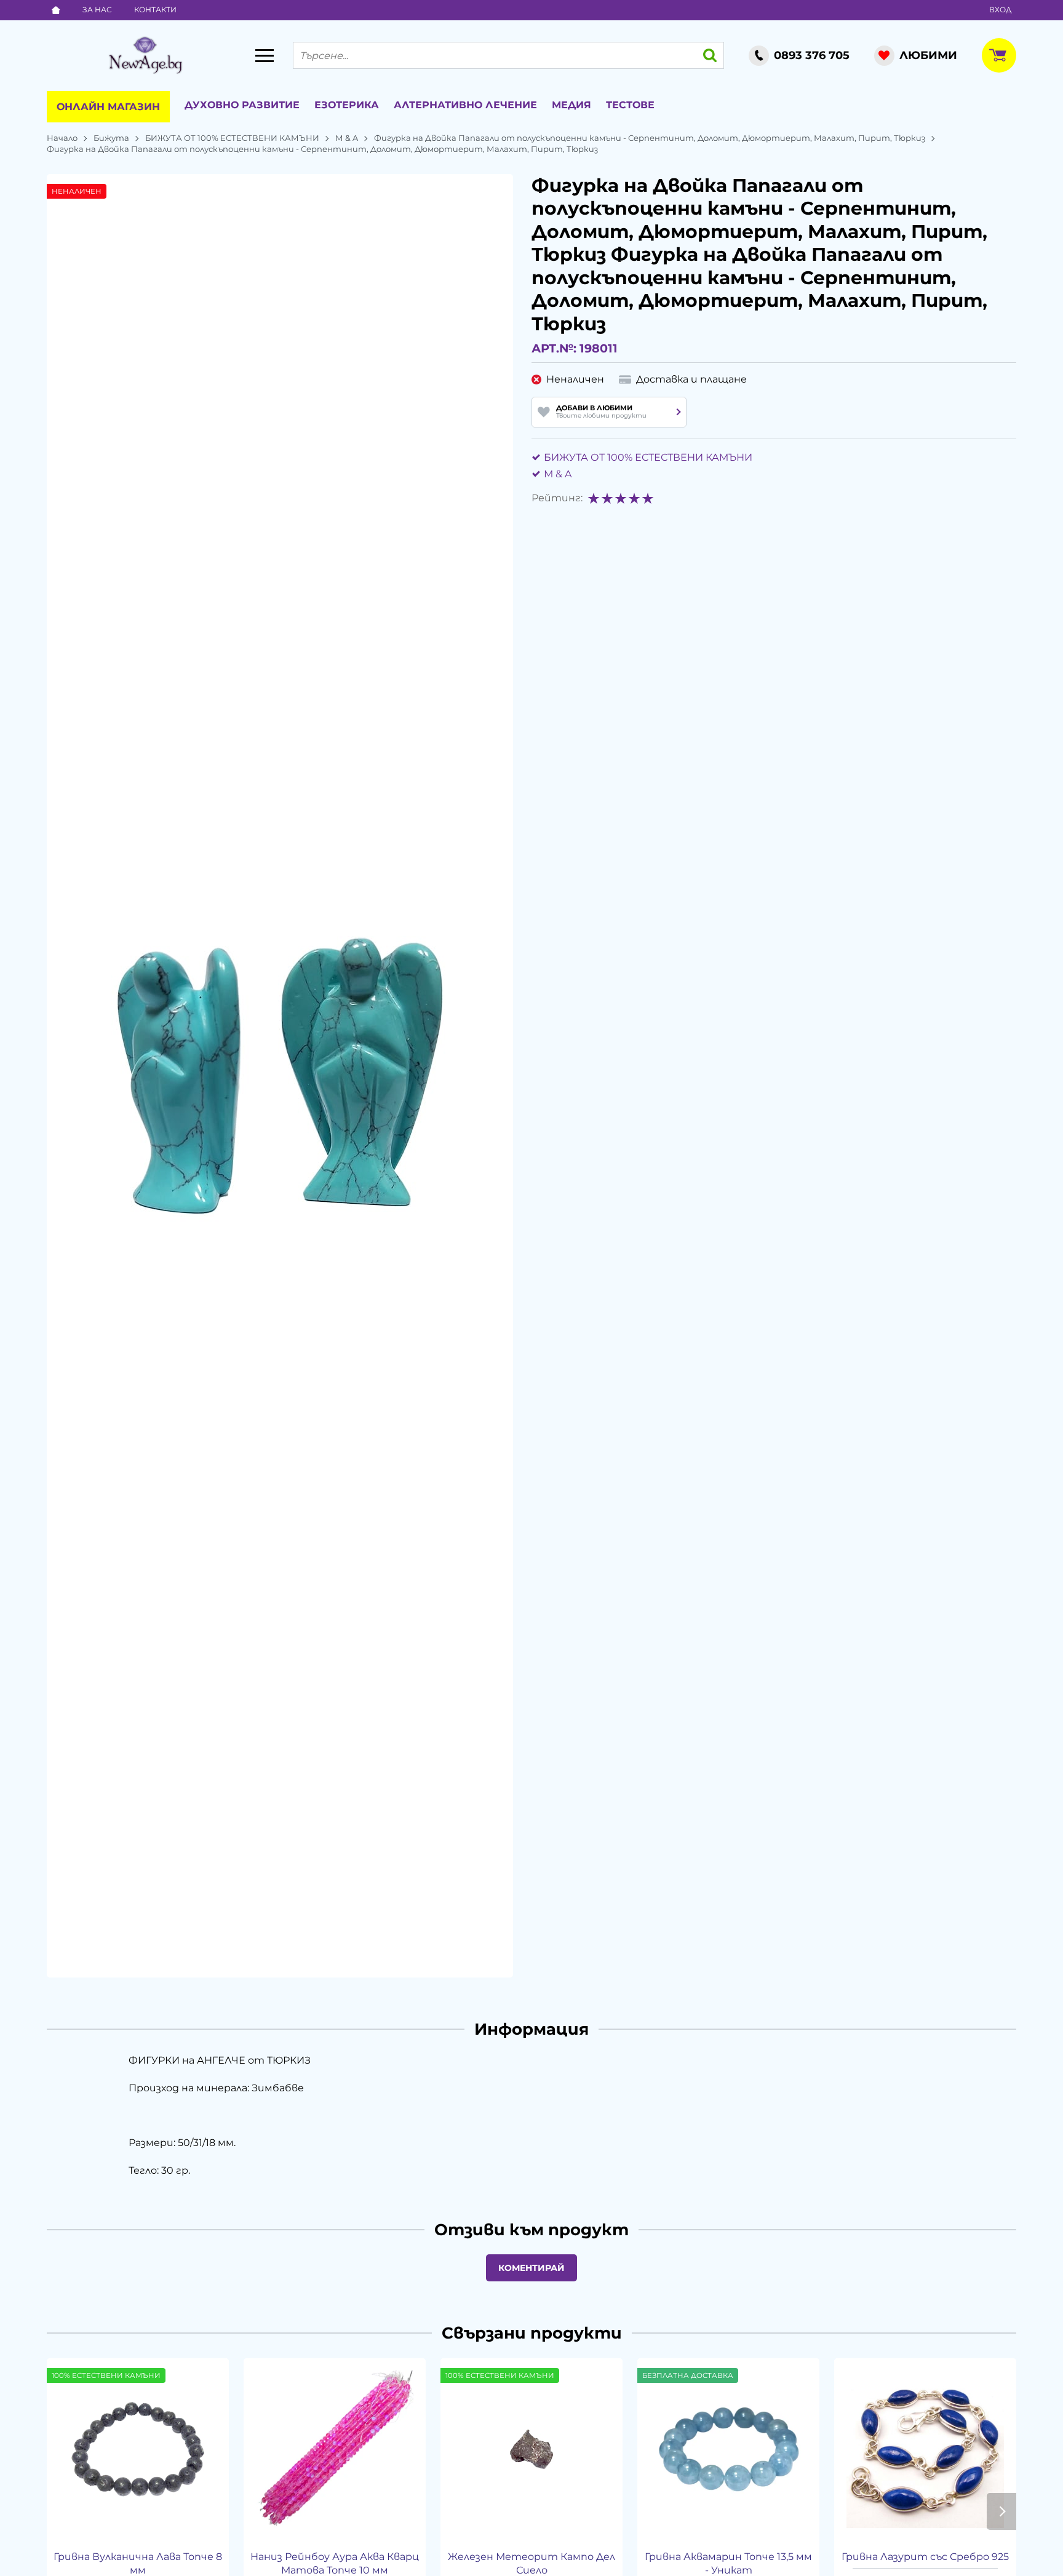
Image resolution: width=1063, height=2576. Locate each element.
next (1001, 2511)
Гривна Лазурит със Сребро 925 (925, 2557)
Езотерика (347, 105)
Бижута (111, 138)
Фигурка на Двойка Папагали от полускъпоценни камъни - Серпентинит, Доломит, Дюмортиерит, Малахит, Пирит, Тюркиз (650, 138)
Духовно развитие (242, 105)
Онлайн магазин (108, 107)
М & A (347, 138)
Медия (571, 105)
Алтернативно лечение (465, 105)
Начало (62, 138)
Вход (1000, 10)
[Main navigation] (265, 55)
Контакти (155, 10)
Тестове (630, 105)
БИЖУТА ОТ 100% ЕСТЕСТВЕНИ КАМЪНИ (232, 138)
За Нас (97, 10)
